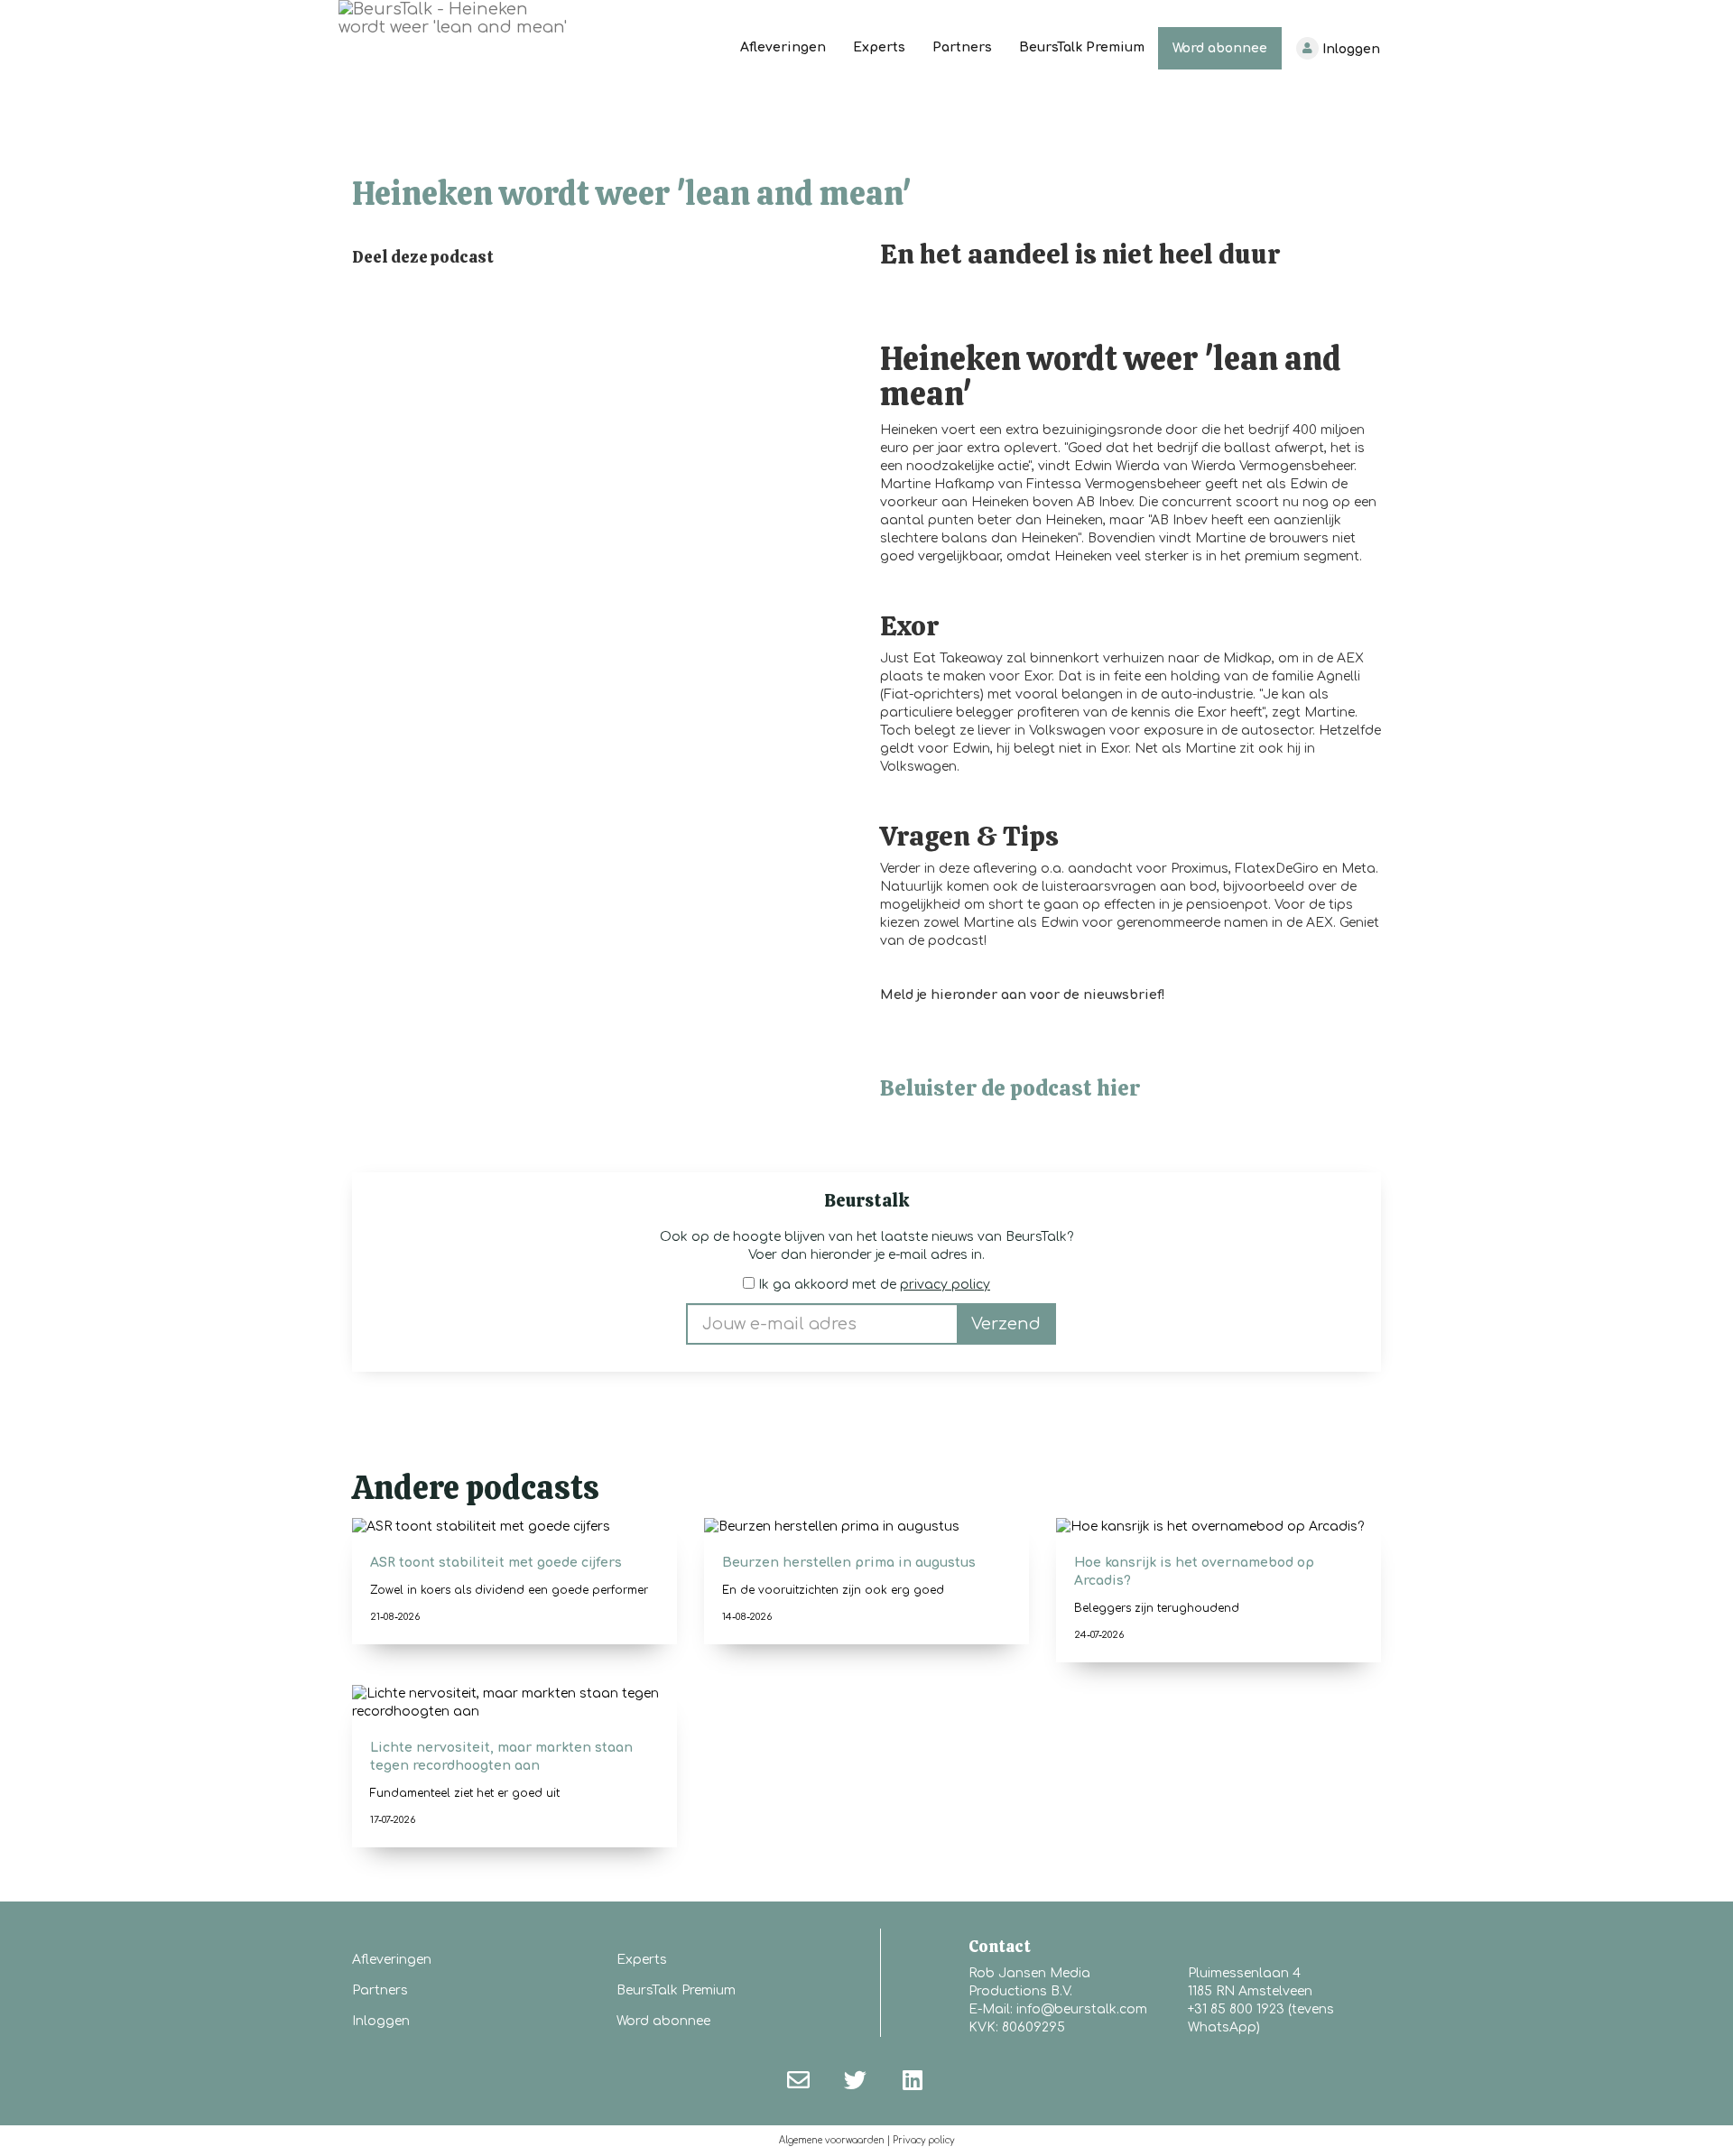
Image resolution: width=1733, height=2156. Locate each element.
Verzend (1006, 1324)
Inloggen (1349, 49)
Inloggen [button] (381, 2021)
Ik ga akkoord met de (872, 1285)
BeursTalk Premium (1082, 47)
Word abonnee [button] (663, 2021)
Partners (962, 47)
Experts (879, 47)
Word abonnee (1220, 48)
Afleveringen (783, 47)
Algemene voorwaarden (832, 2140)
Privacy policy (923, 2140)
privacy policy (945, 1285)
